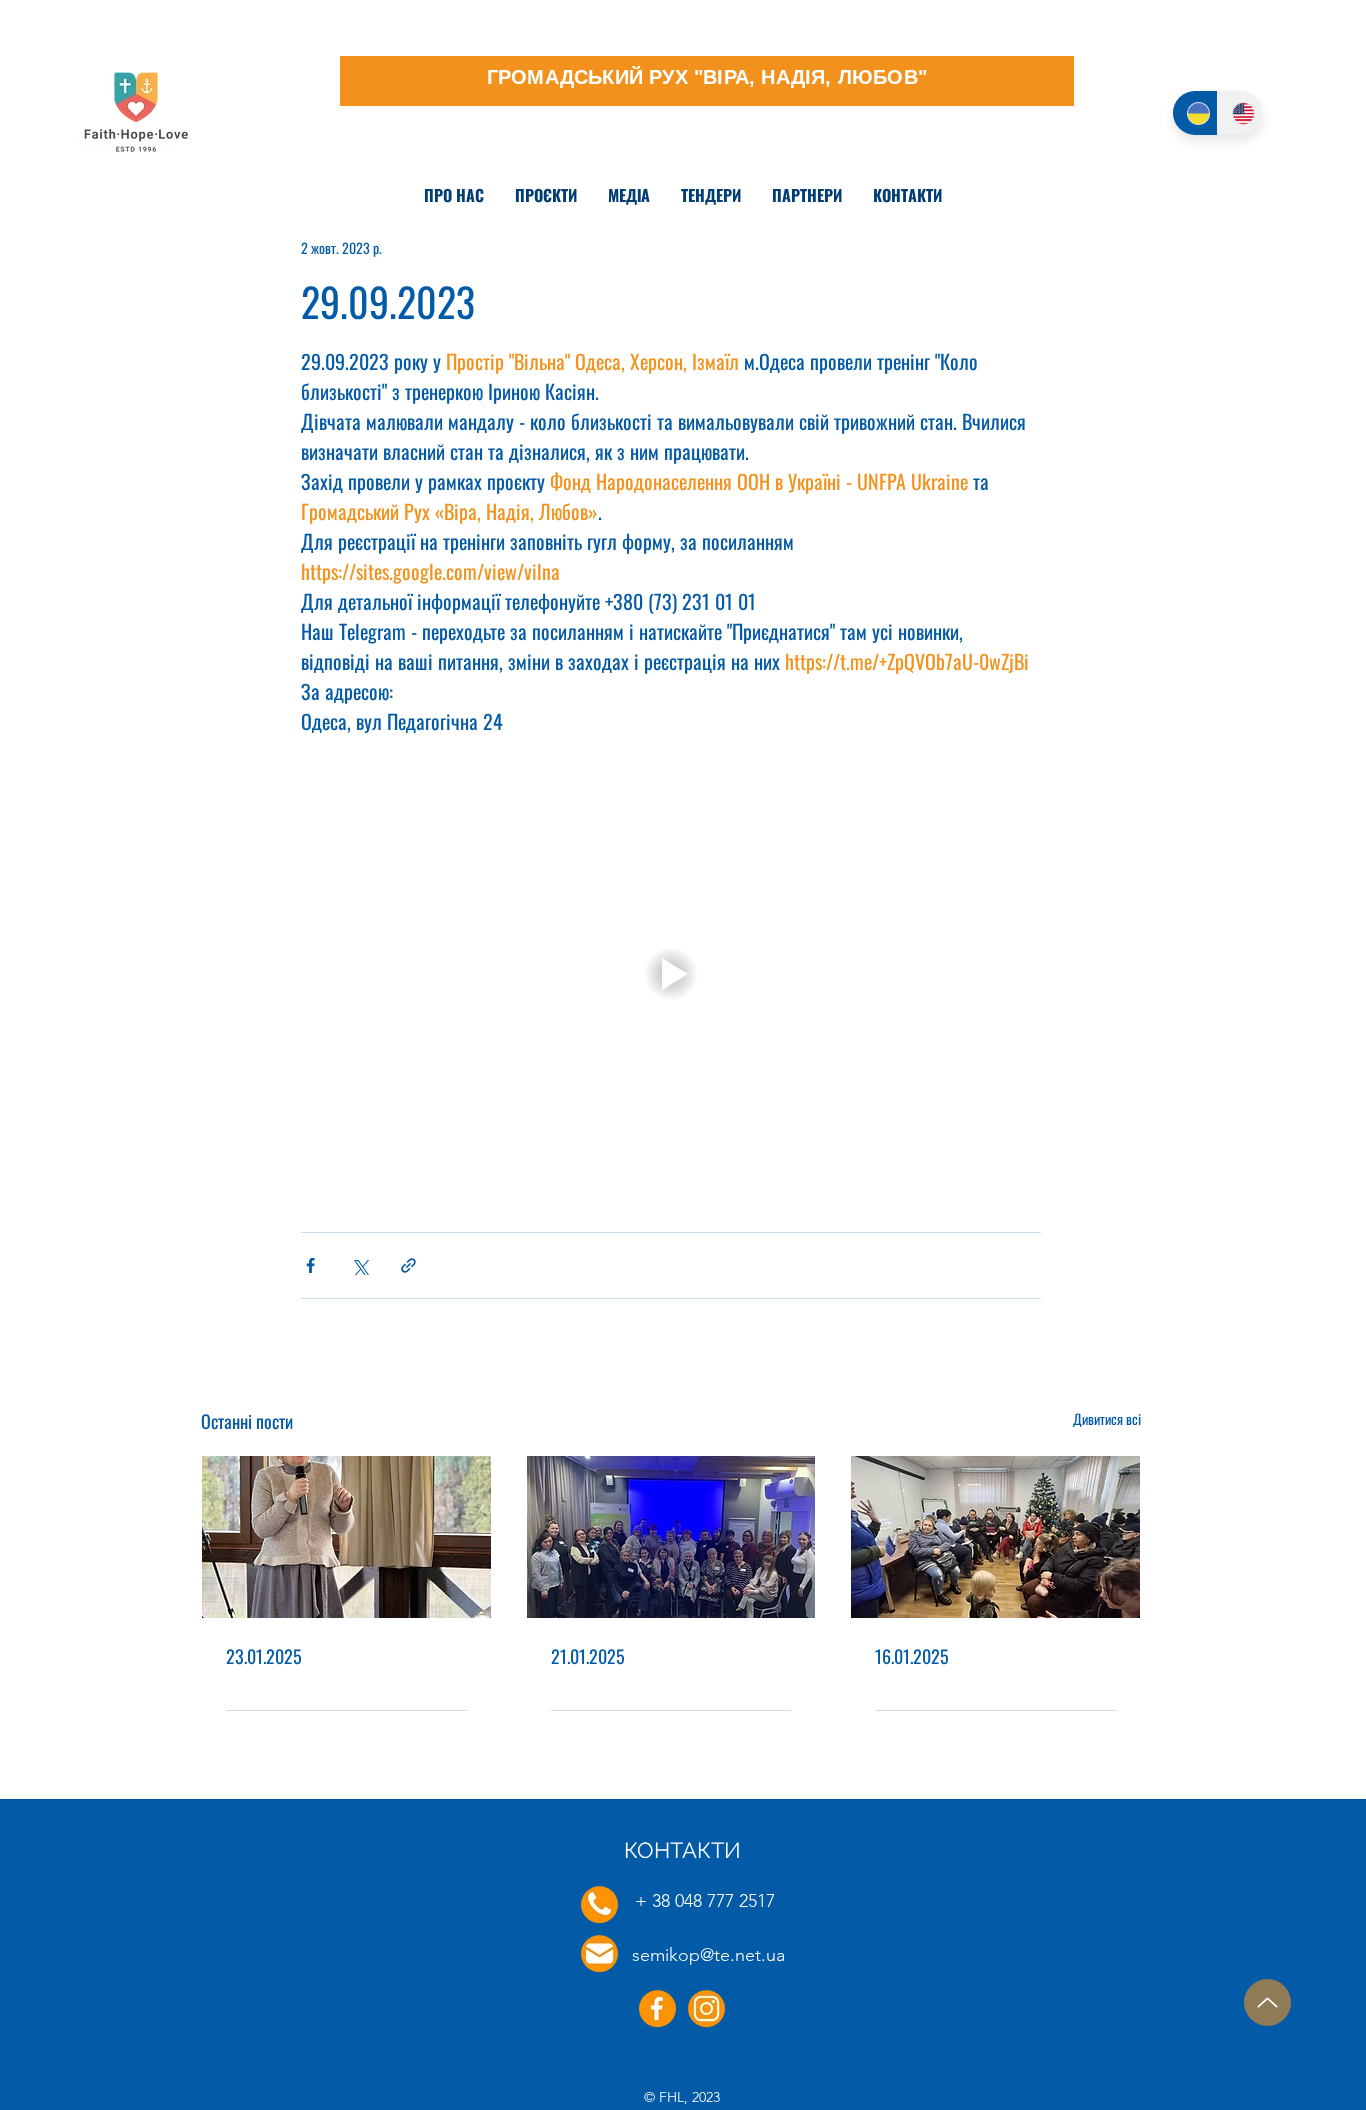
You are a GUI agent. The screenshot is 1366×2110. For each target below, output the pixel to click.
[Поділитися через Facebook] (310, 1265)
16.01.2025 (912, 1656)
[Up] (1267, 2002)
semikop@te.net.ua (708, 1955)
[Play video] (671, 974)
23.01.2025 (264, 1656)
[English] (1239, 113)
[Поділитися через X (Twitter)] (359, 1265)
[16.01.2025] (995, 1537)
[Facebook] (657, 2008)
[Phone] (599, 1904)
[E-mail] (599, 1953)
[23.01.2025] (346, 1537)
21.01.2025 (588, 1656)
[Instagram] (706, 2008)
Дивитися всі (1107, 1418)
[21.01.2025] (671, 1537)
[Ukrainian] (1195, 113)
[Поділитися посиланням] (408, 1265)
